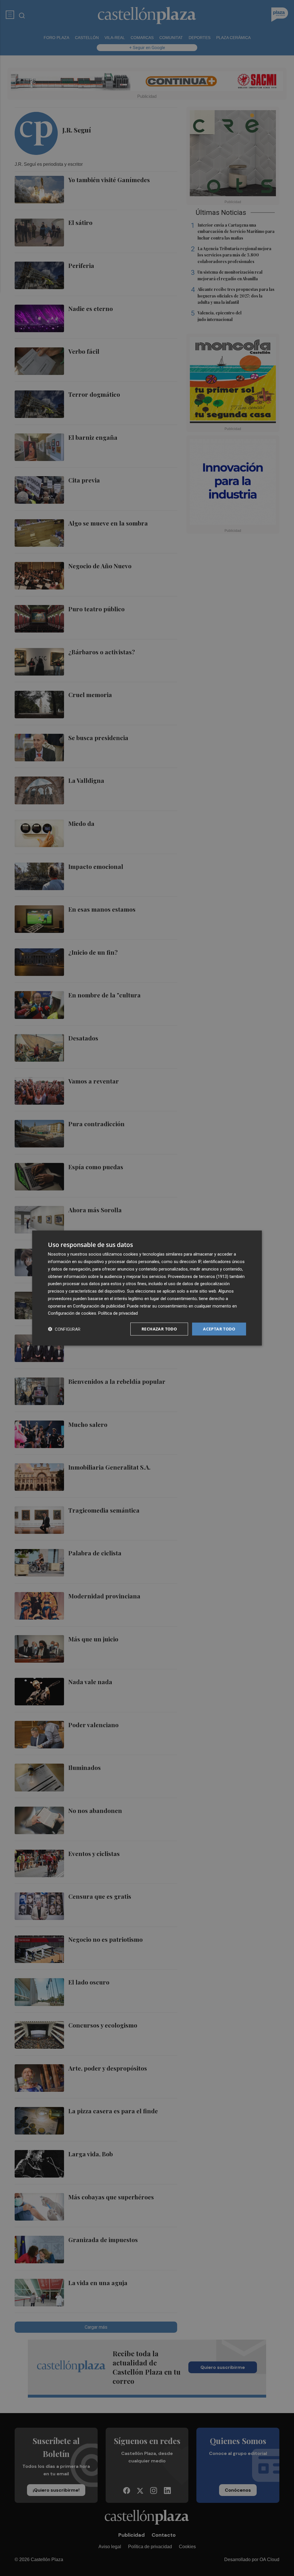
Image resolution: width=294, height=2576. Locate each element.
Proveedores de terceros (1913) (198, 1276)
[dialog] (147, 1288)
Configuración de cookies (72, 1313)
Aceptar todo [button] (219, 1329)
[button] (64, 1329)
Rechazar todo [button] (159, 1329)
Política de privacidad (118, 1313)
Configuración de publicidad (99, 1306)
